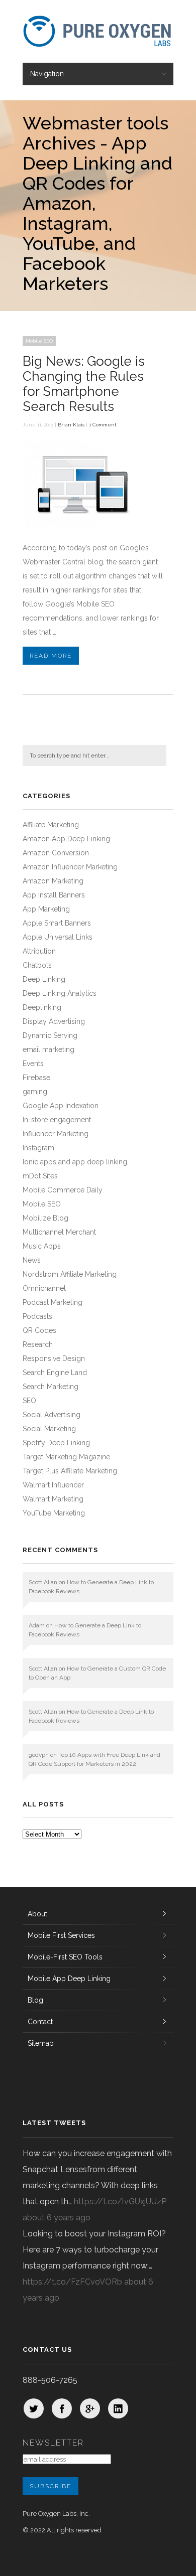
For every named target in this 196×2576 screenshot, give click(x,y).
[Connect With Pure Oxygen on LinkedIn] (118, 2408)
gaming (35, 1092)
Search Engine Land (55, 1373)
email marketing (48, 1049)
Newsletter (53, 2443)
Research (38, 1344)
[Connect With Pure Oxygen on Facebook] (62, 2408)
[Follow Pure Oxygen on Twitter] (34, 2408)
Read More (51, 656)
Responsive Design (54, 1358)
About (37, 1914)
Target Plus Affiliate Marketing (70, 1471)
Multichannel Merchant (59, 1232)
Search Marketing (51, 1387)
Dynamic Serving (50, 1035)
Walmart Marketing (53, 1499)
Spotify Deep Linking (56, 1443)
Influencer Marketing (56, 1134)
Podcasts (37, 1316)
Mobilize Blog (45, 1218)
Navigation (47, 74)
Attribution (39, 951)
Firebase (36, 1078)
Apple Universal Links (58, 937)
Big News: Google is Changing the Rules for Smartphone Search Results (84, 384)
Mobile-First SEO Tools (65, 1957)
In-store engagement (57, 1120)
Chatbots (37, 965)
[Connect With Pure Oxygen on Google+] (90, 2408)
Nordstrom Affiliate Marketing (70, 1274)
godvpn (39, 1755)
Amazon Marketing (53, 881)
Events (33, 1064)
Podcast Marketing (53, 1302)
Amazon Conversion (56, 853)
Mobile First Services (61, 1935)
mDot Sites (40, 1176)
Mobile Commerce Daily (63, 1190)
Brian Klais (71, 425)
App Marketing (46, 909)
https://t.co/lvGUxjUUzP (120, 2202)
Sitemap (41, 2043)
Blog (35, 2000)
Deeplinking (42, 1007)
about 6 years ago (57, 2218)
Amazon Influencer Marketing (70, 867)
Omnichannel (44, 1288)
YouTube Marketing (54, 1513)
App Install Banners (54, 895)
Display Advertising (54, 1021)
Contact (40, 2022)
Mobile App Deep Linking (69, 1979)
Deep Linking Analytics (60, 993)
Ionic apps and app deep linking (75, 1162)
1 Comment (103, 425)
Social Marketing (49, 1429)
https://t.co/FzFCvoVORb (72, 2282)
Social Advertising (52, 1415)
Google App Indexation (61, 1106)
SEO (29, 1401)
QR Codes (39, 1330)
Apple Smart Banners (57, 923)
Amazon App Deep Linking (66, 839)
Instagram (38, 1148)
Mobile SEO (39, 341)
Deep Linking (44, 979)
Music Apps (42, 1246)
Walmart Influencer (53, 1485)
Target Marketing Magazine (66, 1457)
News (32, 1260)
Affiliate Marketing (51, 825)
